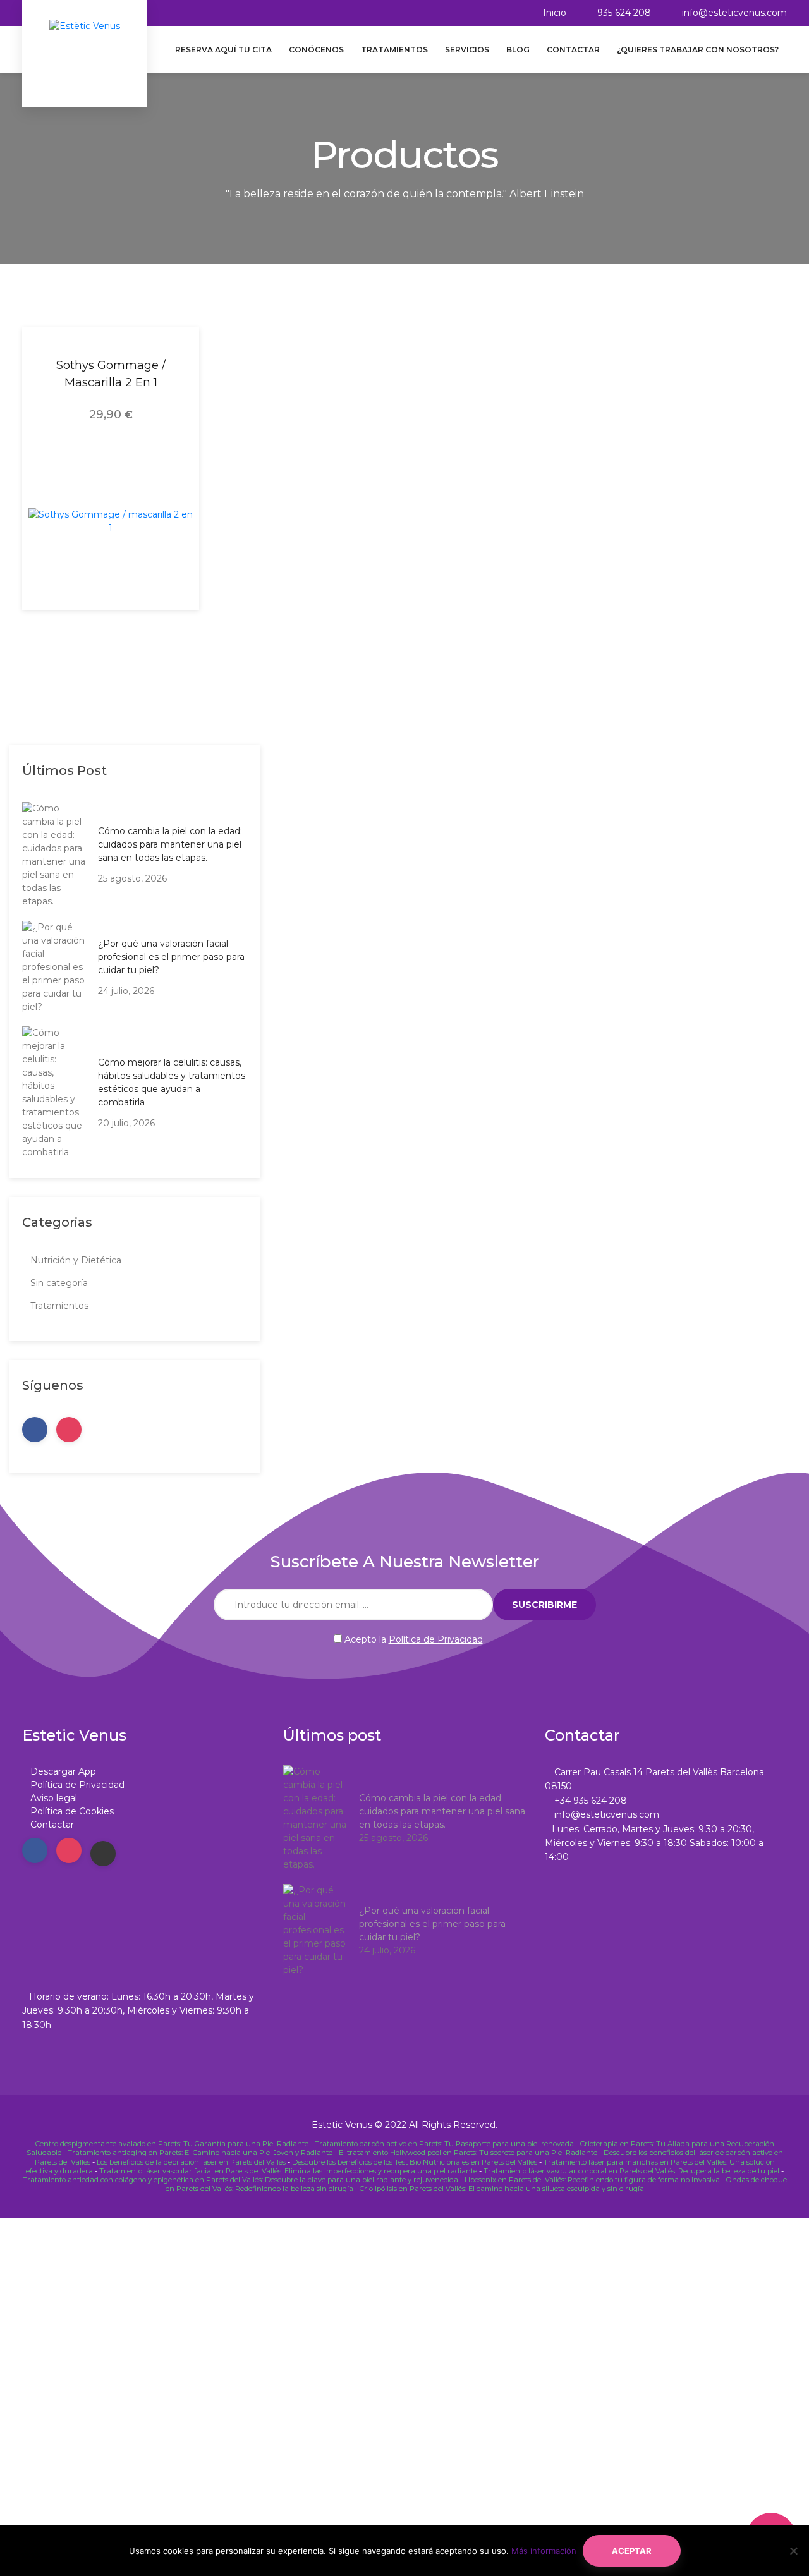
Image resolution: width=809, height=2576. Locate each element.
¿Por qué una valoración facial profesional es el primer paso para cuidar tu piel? (171, 957)
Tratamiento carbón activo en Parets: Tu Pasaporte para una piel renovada (444, 2144)
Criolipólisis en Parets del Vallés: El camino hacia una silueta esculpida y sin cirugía (502, 2189)
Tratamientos (394, 50)
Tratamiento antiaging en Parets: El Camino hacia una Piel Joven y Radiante (200, 2153)
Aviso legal (54, 1798)
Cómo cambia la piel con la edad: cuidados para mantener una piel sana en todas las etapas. (170, 844)
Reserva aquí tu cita (223, 50)
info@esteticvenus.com (734, 13)
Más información (544, 2551)
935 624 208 (624, 13)
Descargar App (63, 1771)
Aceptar (632, 2551)
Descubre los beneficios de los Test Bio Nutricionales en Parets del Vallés (415, 2162)
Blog (518, 50)
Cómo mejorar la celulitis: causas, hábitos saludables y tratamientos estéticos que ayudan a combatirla (172, 1082)
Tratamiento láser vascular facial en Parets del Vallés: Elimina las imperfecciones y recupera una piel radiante (288, 2171)
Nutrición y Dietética (76, 1260)
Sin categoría (59, 1283)
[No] (793, 2551)
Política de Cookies (72, 1811)
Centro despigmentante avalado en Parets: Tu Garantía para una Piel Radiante (172, 2144)
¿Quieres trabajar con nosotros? (698, 50)
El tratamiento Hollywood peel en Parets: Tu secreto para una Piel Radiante (468, 2153)
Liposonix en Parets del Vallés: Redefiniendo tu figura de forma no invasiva (592, 2180)
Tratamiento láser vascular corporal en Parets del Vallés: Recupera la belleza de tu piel (631, 2171)
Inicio (555, 13)
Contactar (573, 50)
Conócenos (316, 50)
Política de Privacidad (436, 1639)
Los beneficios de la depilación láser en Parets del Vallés (191, 2162)
